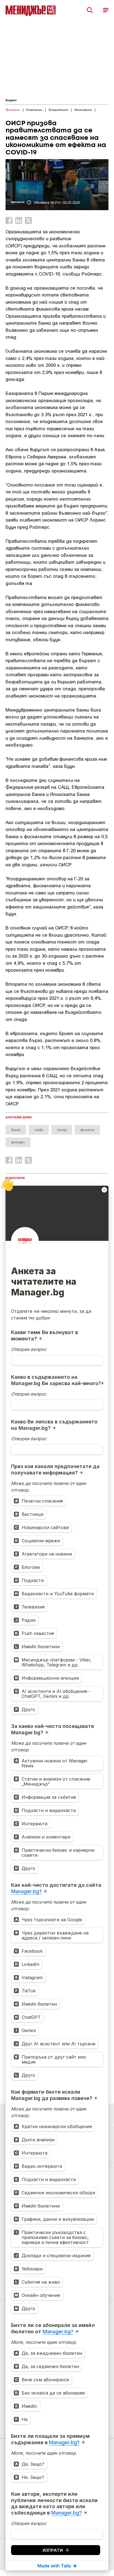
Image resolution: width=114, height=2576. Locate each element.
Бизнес (11, 100)
